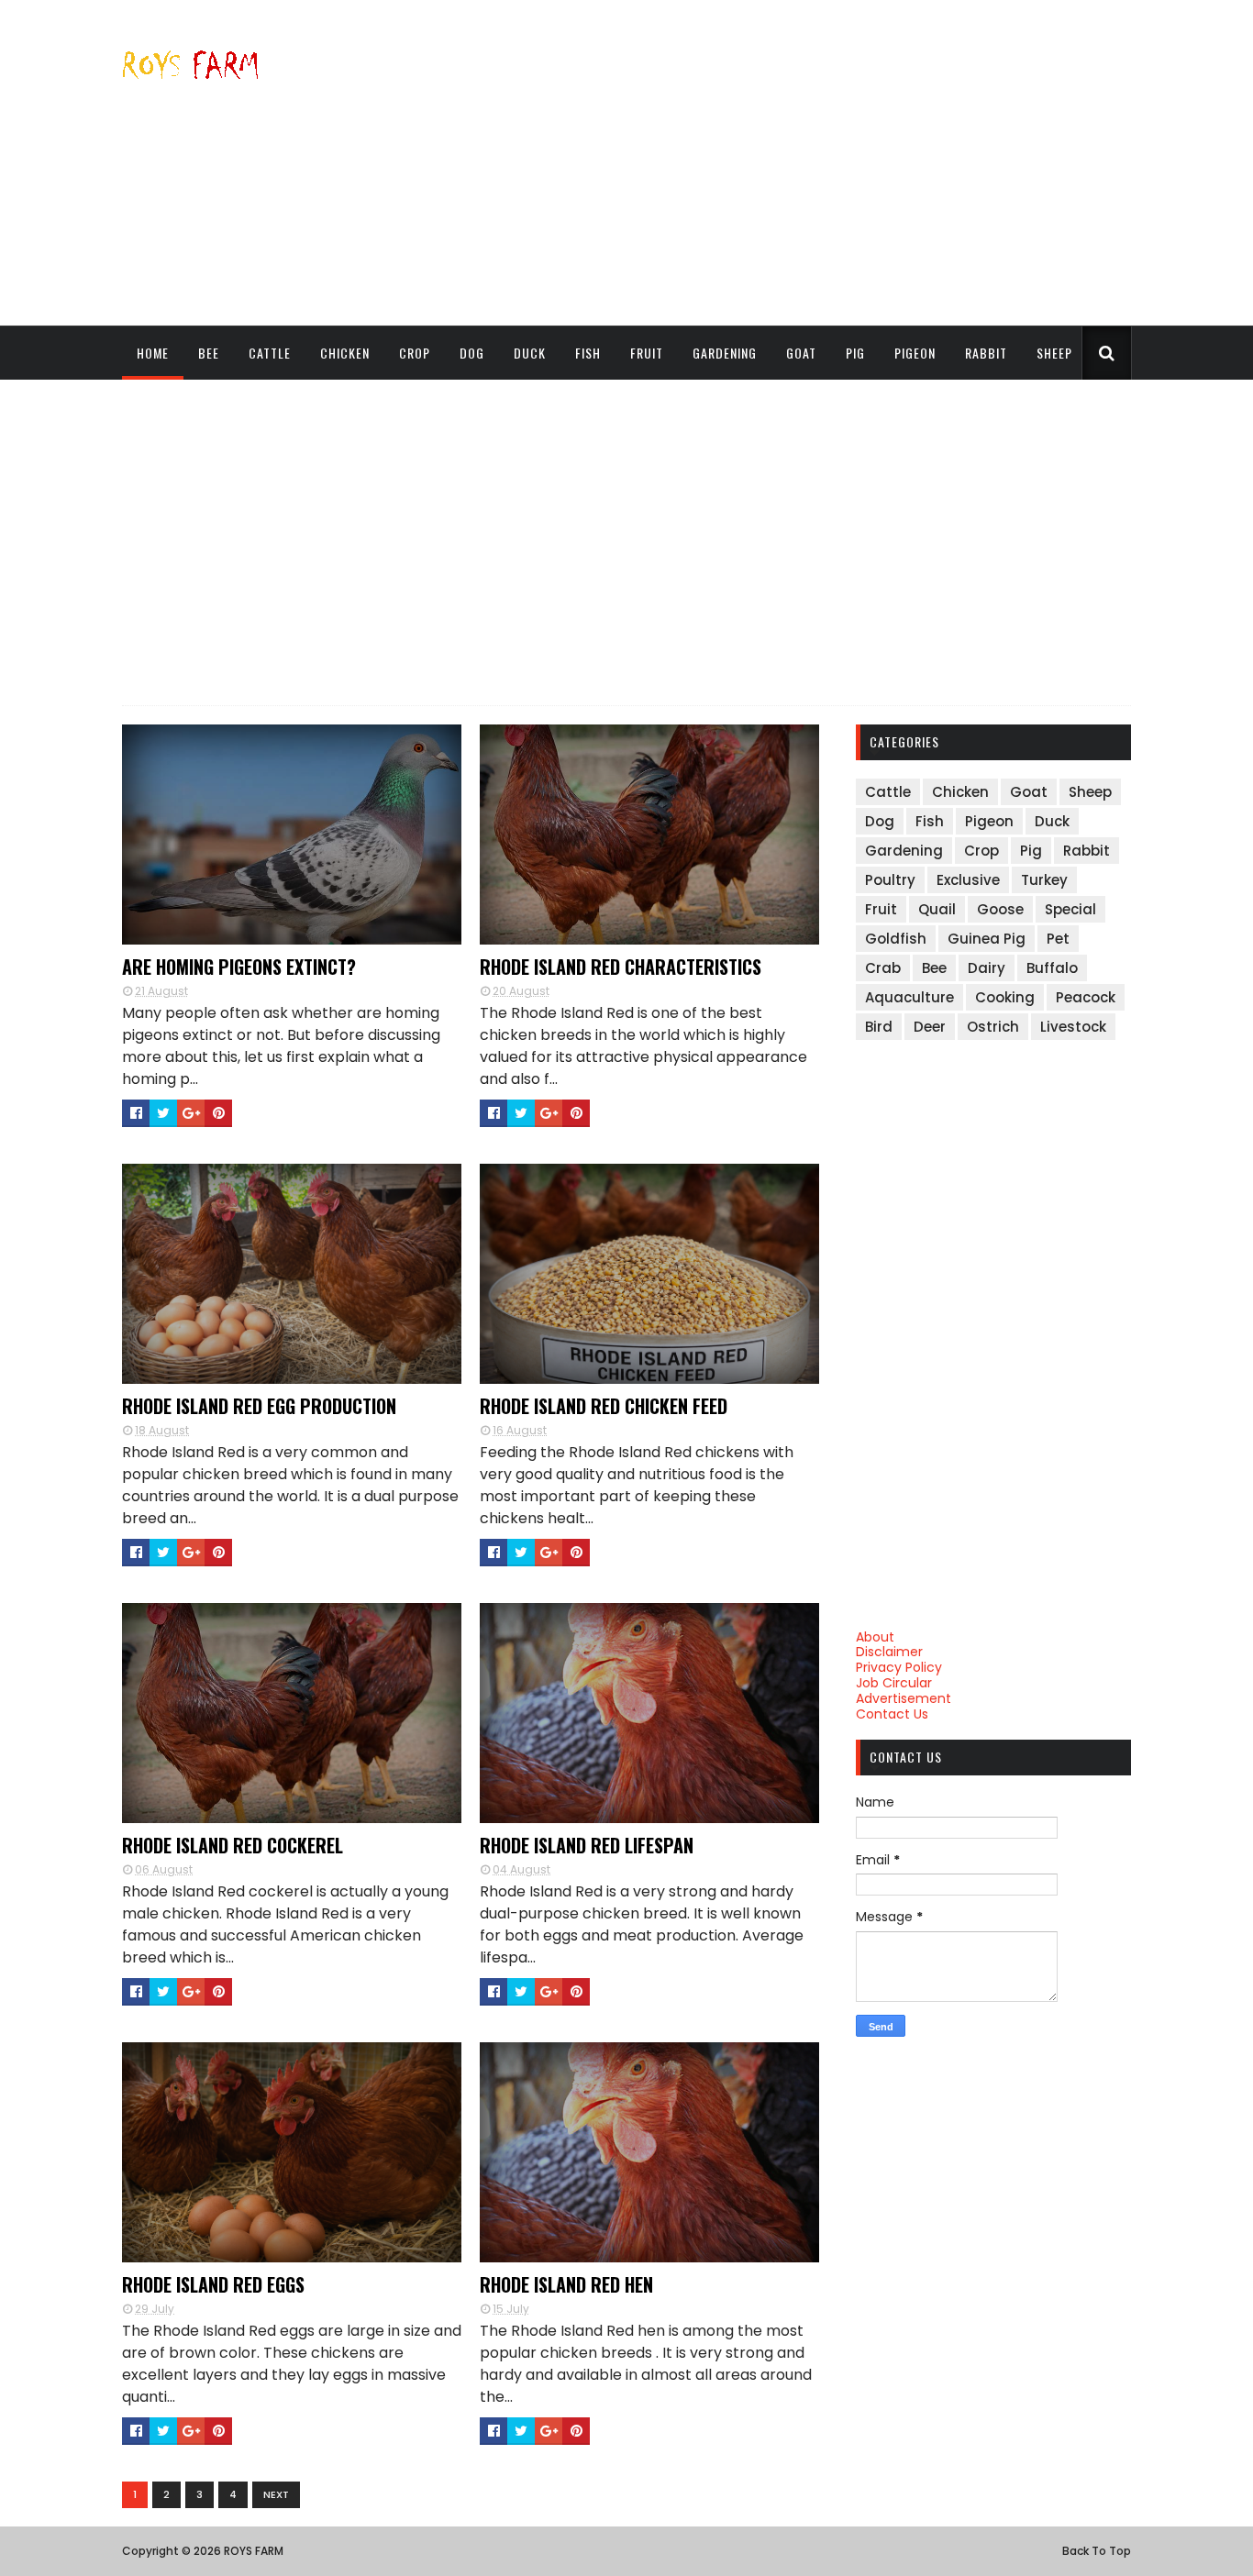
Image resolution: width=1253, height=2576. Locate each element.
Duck (530, 353)
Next (276, 2494)
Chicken (345, 353)
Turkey (1044, 880)
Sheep (1054, 353)
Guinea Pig (987, 939)
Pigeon (915, 353)
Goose (1000, 909)
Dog (472, 353)
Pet (1058, 939)
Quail (937, 909)
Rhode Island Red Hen (566, 2284)
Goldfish (896, 939)
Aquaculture (909, 997)
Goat (801, 353)
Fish (588, 353)
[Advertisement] (797, 162)
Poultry (890, 880)
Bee (209, 353)
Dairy (987, 968)
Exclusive (968, 880)
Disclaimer (889, 1652)
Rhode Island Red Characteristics (621, 967)
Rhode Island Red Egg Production (259, 1406)
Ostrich (993, 1027)
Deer (930, 1027)
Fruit (647, 353)
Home (153, 353)
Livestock (1073, 1027)
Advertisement (904, 1698)
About (875, 1637)
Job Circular (894, 1683)
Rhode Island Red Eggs (213, 2284)
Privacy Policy (899, 1667)
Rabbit (986, 353)
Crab (883, 968)
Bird (879, 1027)
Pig (855, 353)
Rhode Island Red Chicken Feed (604, 1406)
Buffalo (1052, 968)
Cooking (1005, 997)
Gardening (725, 353)
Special (1070, 909)
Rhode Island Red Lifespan (587, 1845)
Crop (415, 353)
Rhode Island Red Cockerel (233, 1845)
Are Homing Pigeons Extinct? (239, 967)
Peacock (1086, 997)
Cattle (270, 353)
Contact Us (892, 1714)
